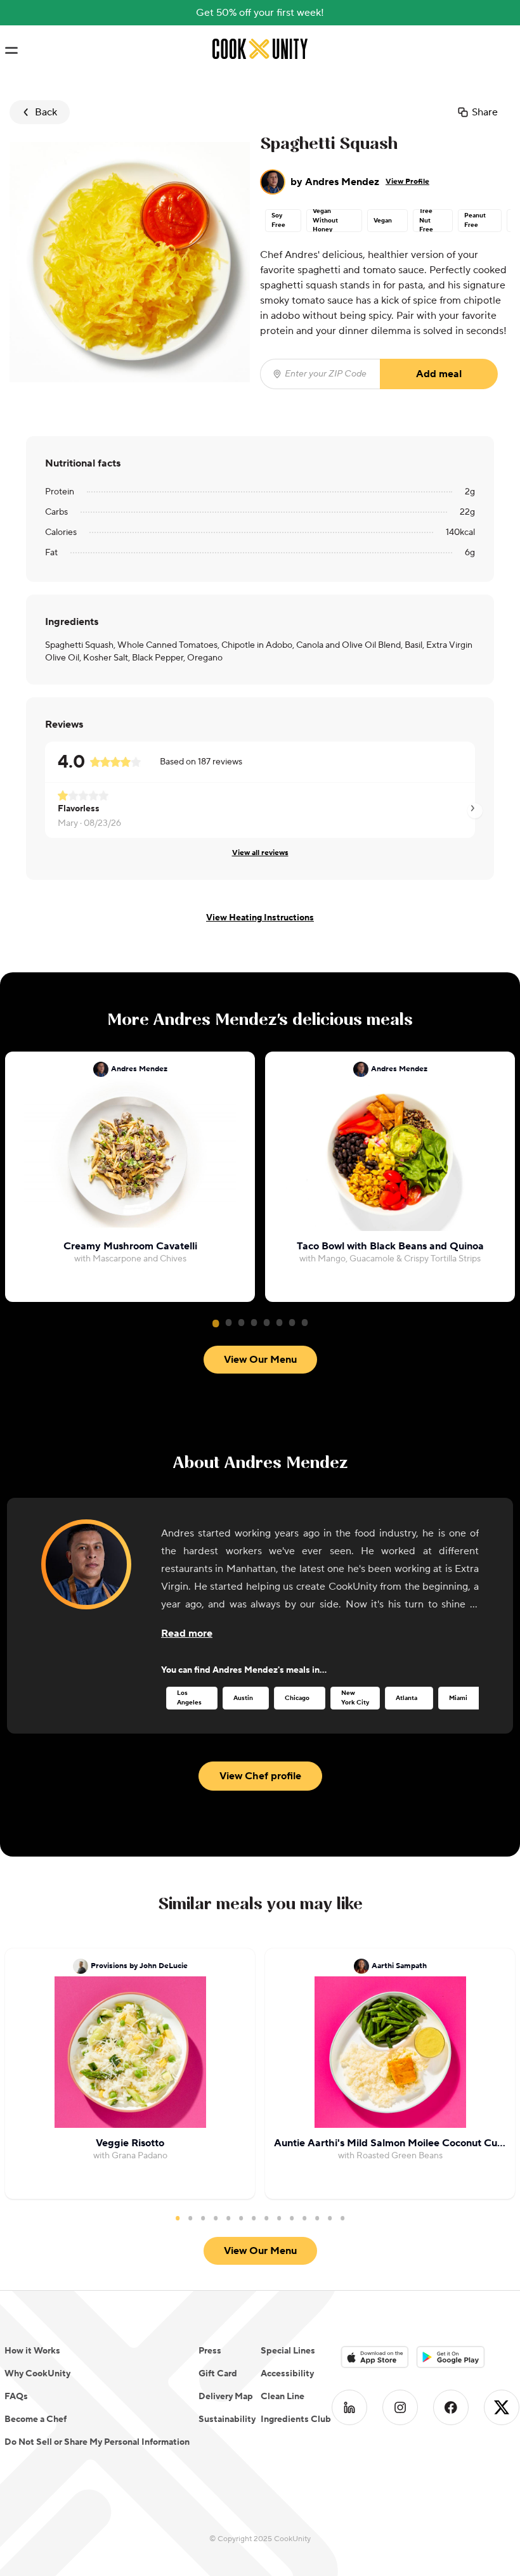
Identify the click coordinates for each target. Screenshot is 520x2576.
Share (485, 112)
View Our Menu (260, 1360)
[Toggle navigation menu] (11, 51)
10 (292, 2218)
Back (46, 112)
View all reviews (260, 853)
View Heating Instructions (260, 918)
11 (304, 2218)
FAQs (16, 2397)
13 (330, 2218)
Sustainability (227, 2419)
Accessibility (287, 2374)
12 (317, 2218)
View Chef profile (260, 1776)
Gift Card (218, 2374)
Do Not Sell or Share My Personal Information (97, 2442)
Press (210, 2351)
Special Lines (288, 2351)
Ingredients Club (296, 2419)
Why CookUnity (37, 2374)
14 (342, 2218)
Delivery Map (226, 2397)
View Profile (407, 182)
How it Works (32, 2351)
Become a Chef (36, 2419)
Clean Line (283, 2397)
